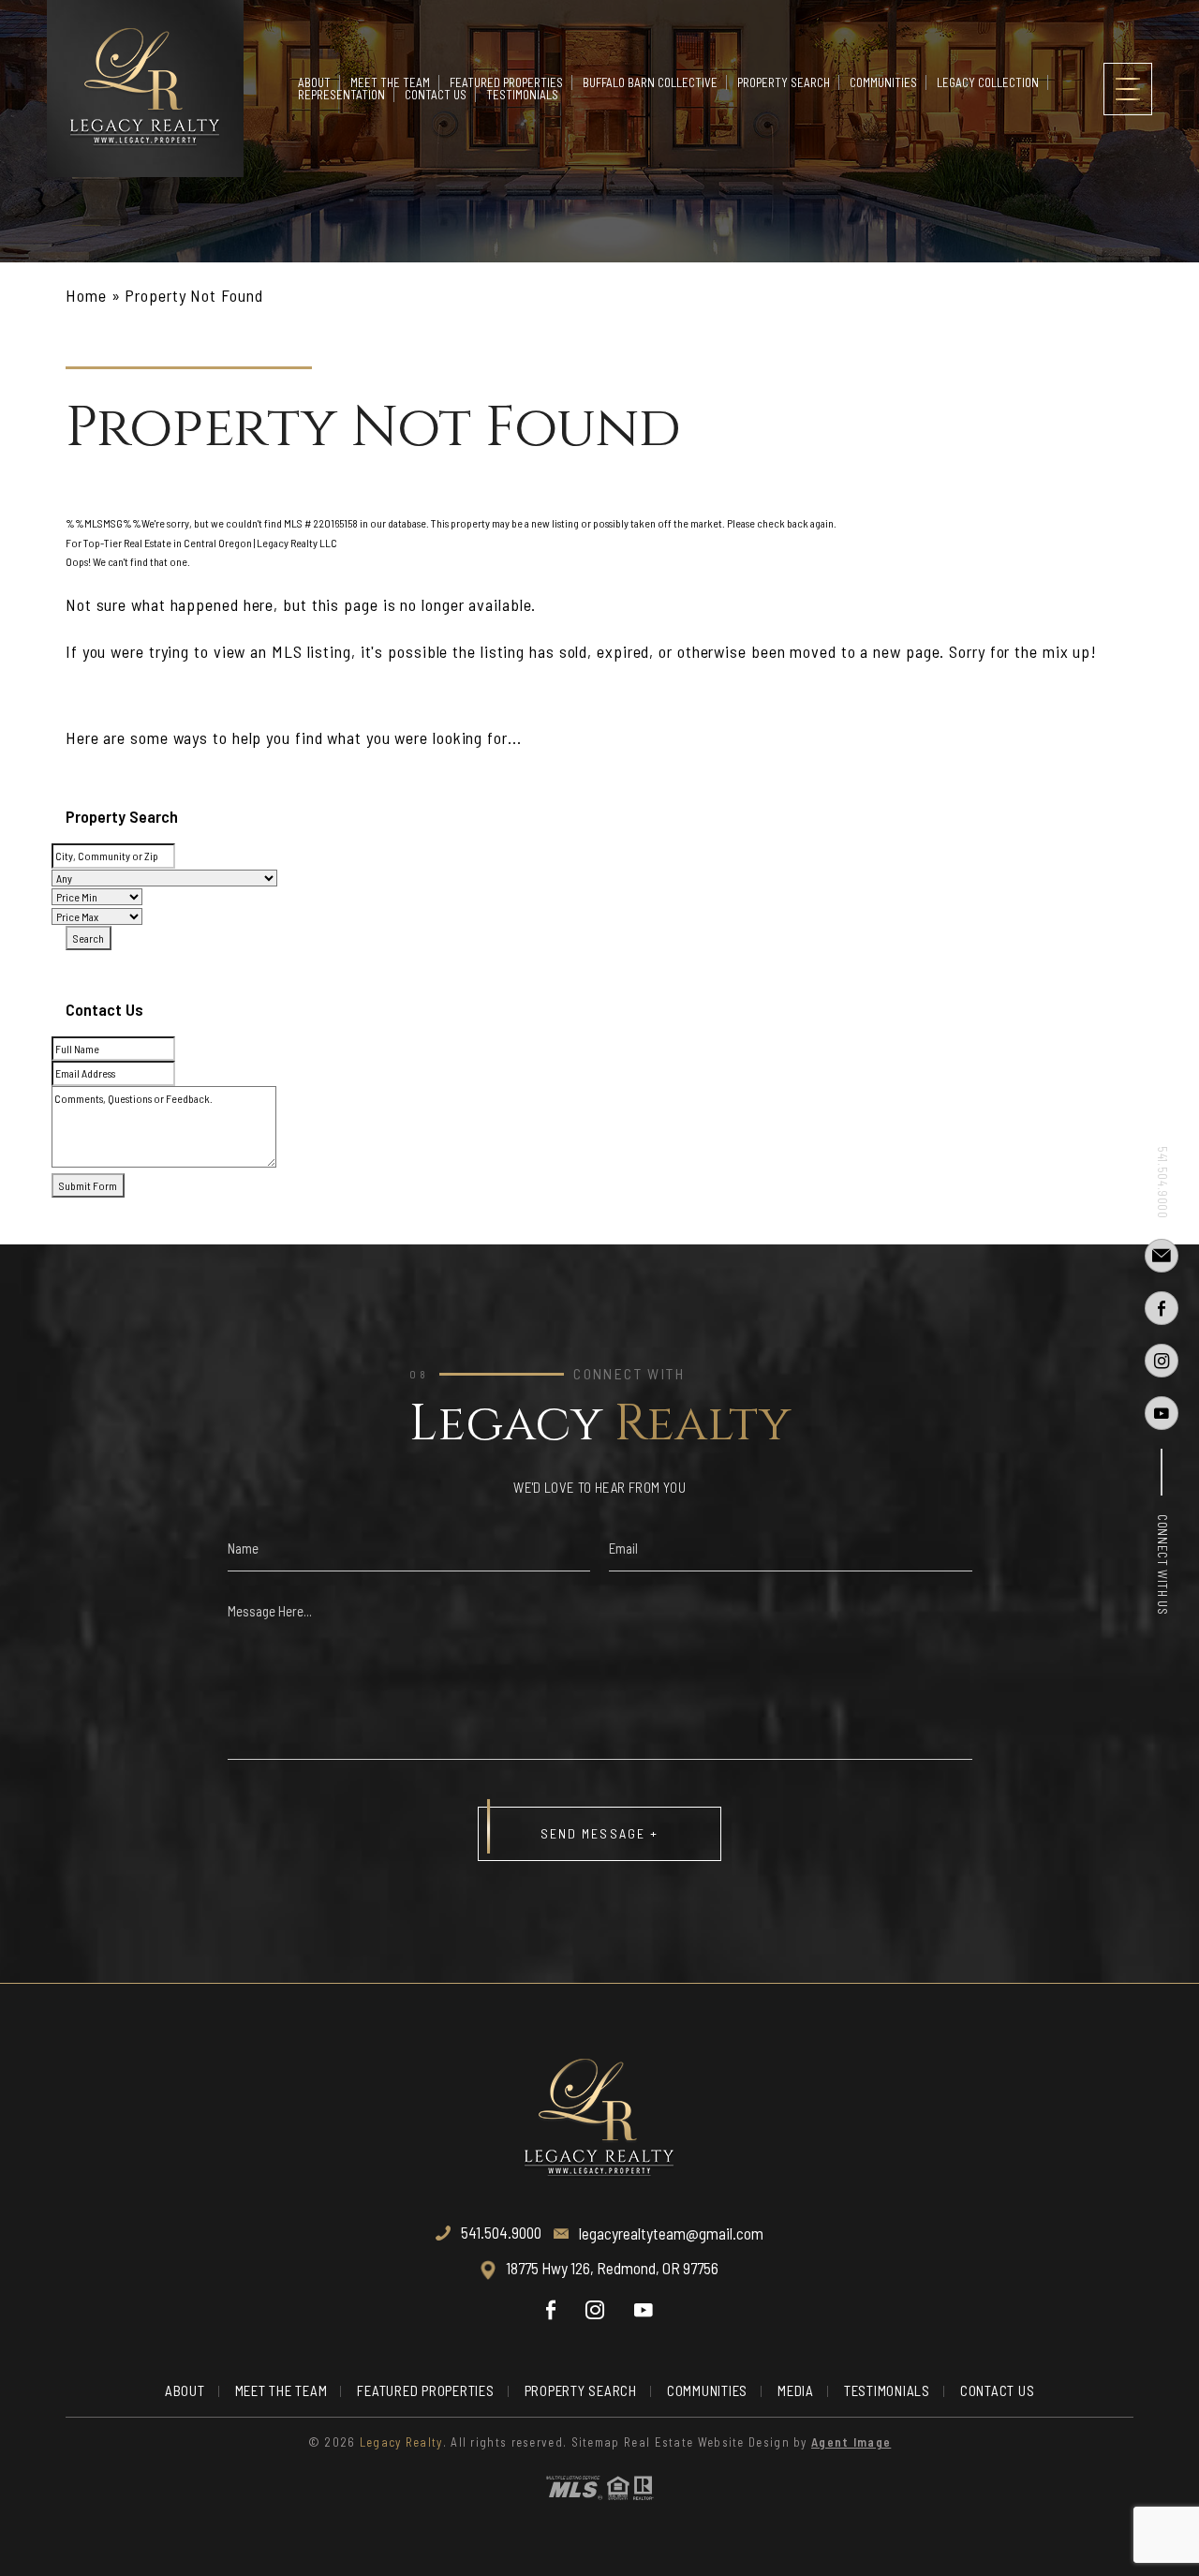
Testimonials (522, 95)
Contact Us (436, 95)
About (314, 82)
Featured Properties (506, 82)
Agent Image (851, 2442)
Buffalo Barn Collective (650, 82)
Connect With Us (1162, 1565)
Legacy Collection (988, 82)
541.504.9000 (1162, 1183)
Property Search (784, 82)
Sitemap (596, 2442)
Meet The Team (390, 82)
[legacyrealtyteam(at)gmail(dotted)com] (1162, 1256)
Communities (883, 82)
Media (796, 2390)
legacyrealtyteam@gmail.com (671, 2233)
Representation (341, 95)
